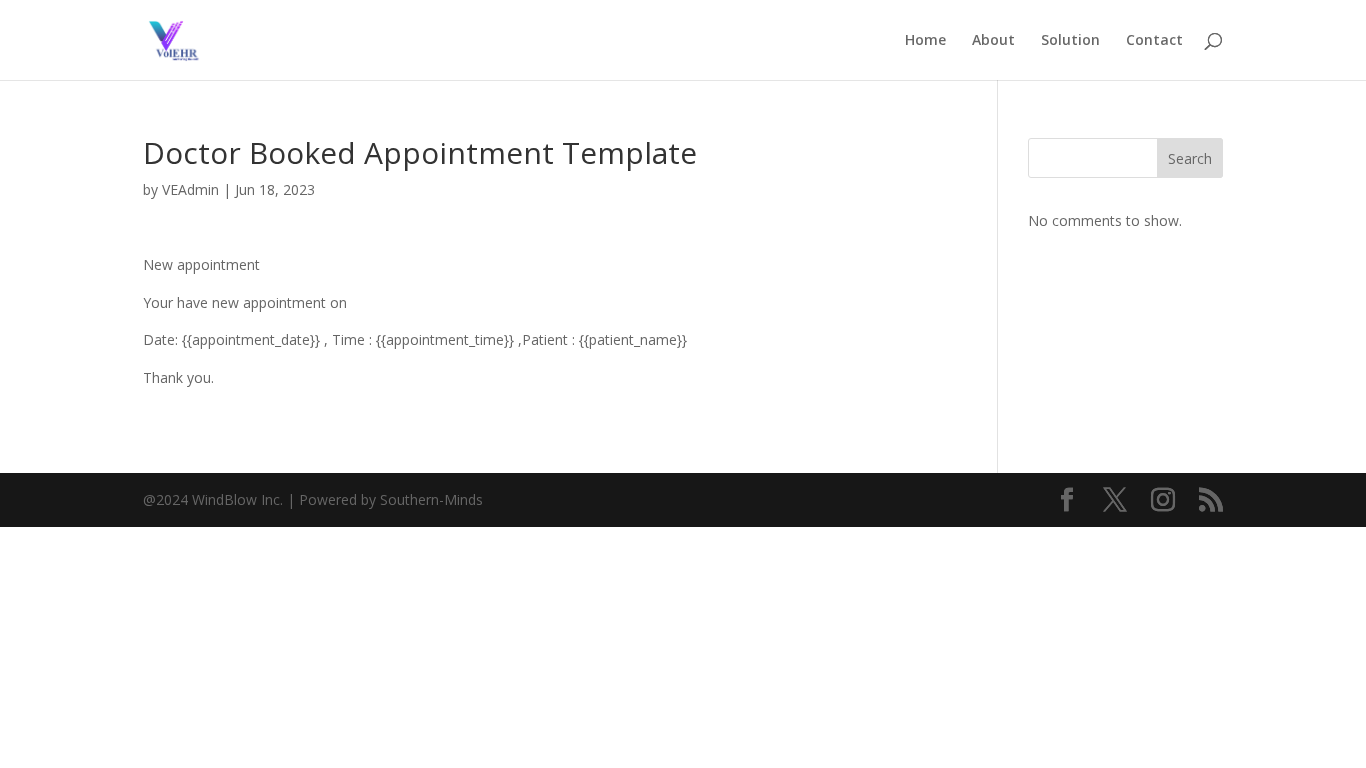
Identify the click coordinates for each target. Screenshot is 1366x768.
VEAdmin (190, 189)
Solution (1070, 41)
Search (1190, 158)
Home (925, 41)
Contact (1154, 41)
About (993, 41)
